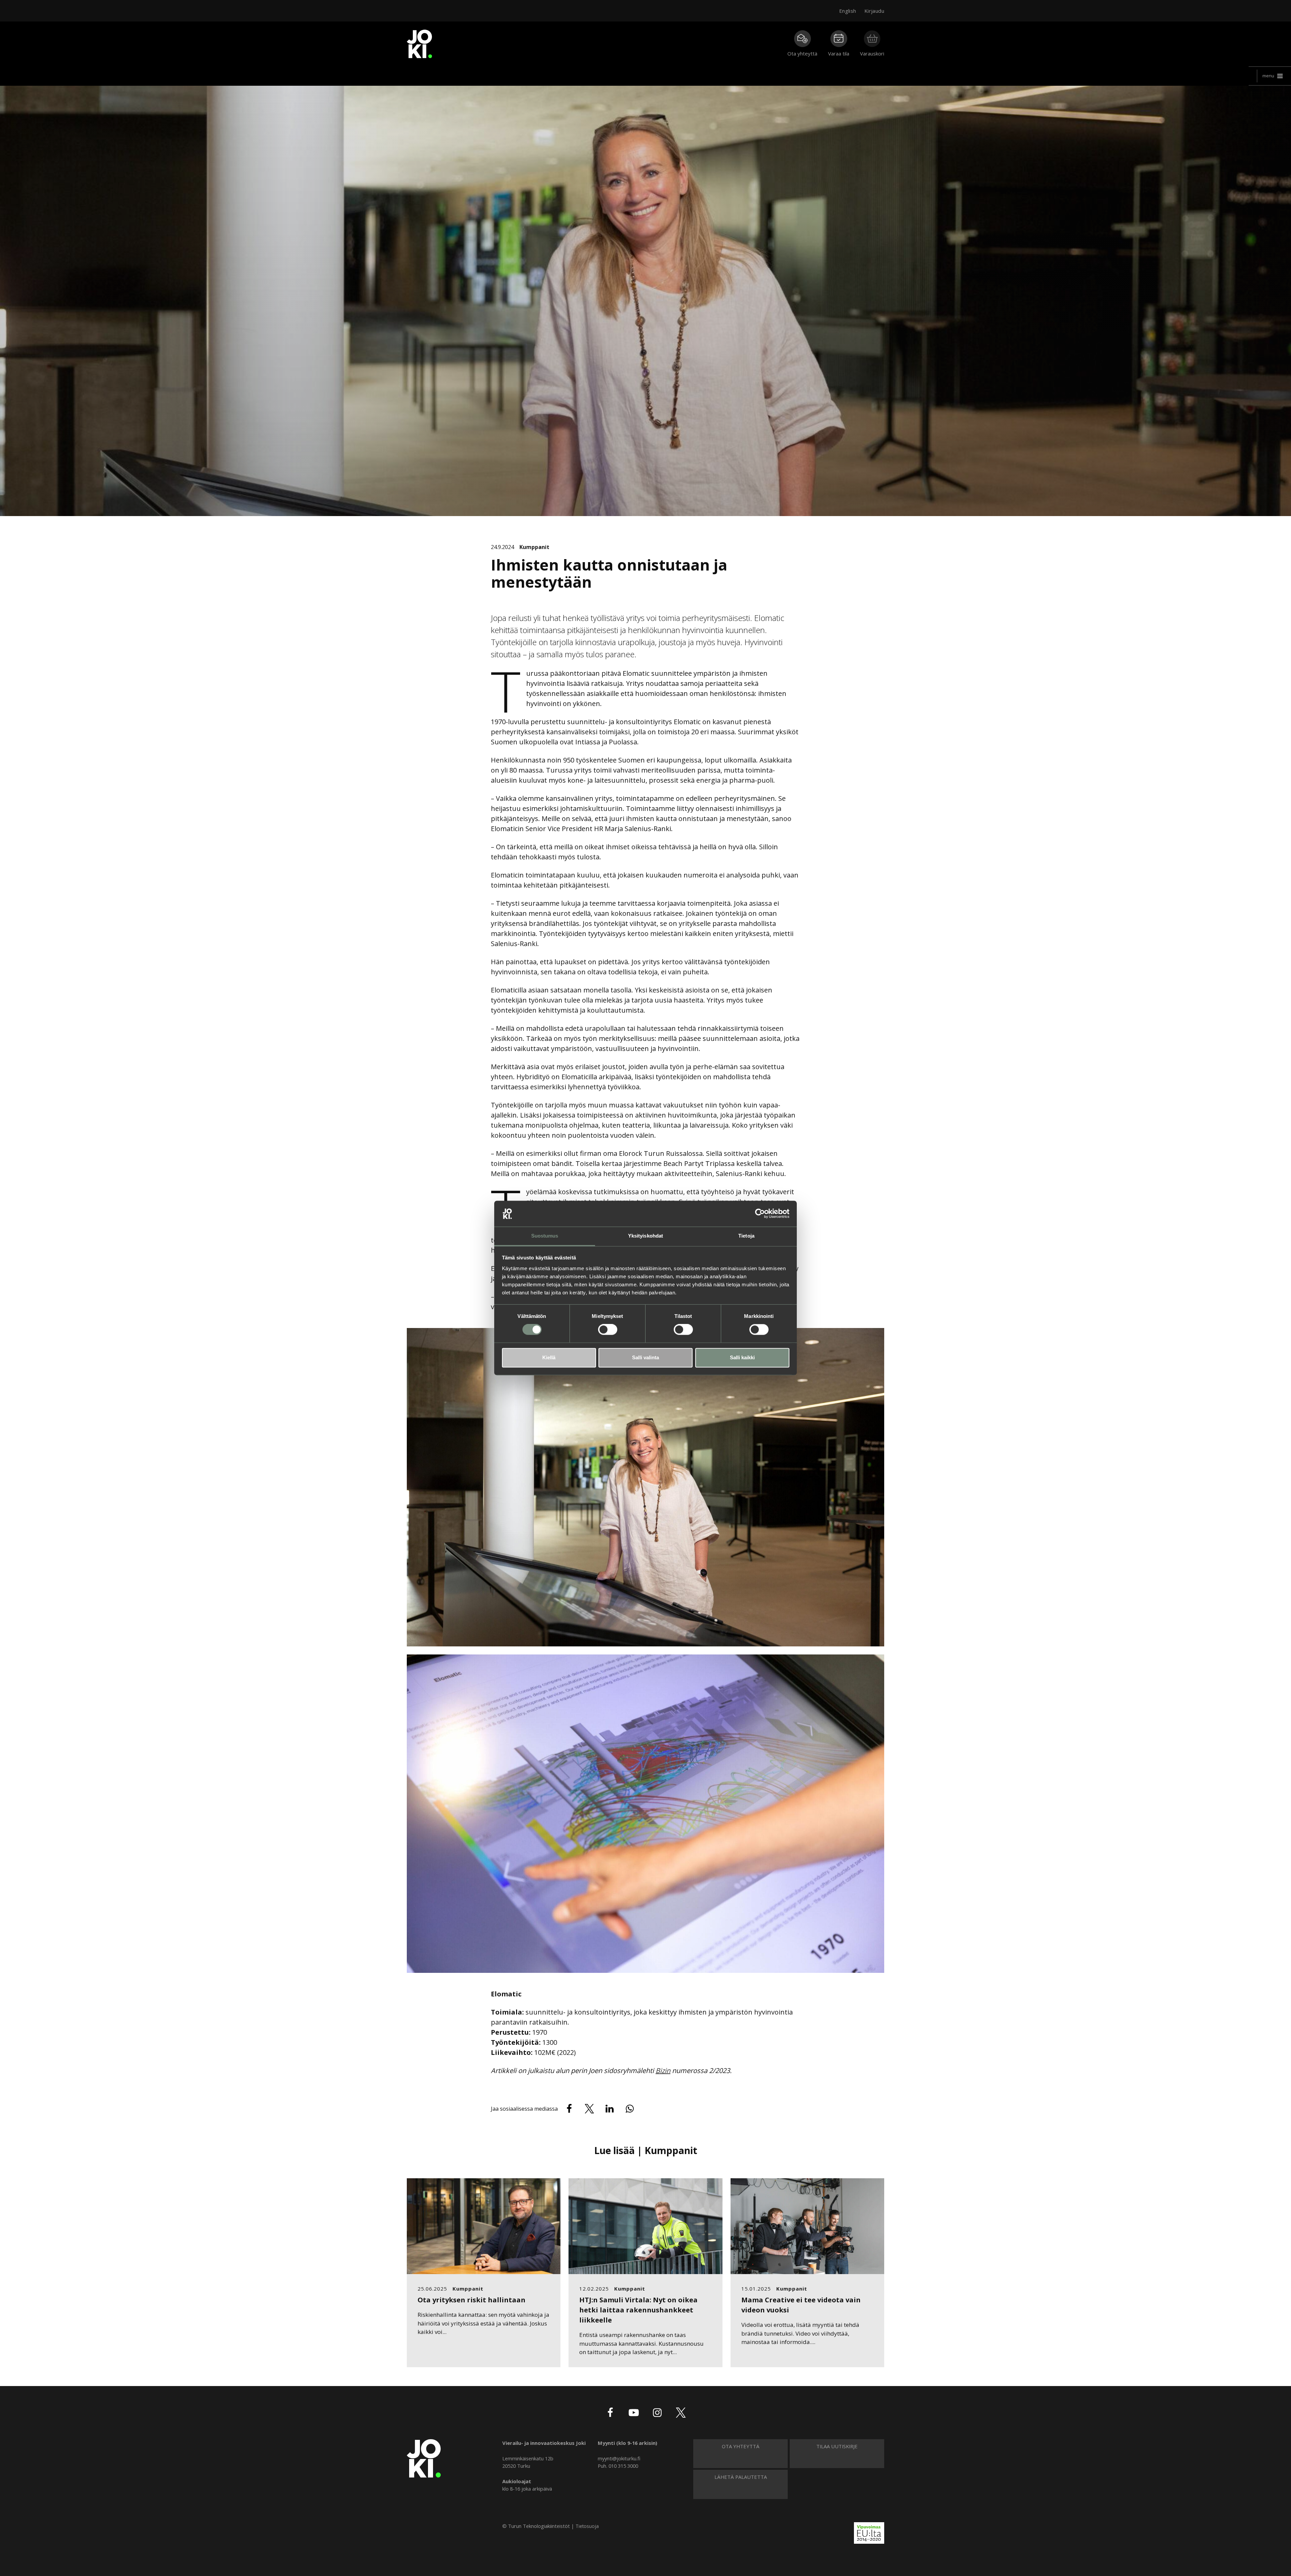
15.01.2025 (756, 2289)
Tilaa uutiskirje (837, 2446)
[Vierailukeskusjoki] (424, 2458)
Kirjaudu (874, 11)
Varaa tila (839, 53)
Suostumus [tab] (545, 1236)
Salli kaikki (742, 1357)
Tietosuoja (587, 2526)
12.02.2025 (594, 2289)
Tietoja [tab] (746, 1236)
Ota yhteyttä (802, 53)
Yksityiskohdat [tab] (645, 1236)
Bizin (663, 2071)
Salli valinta (645, 1357)
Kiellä (549, 1357)
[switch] (608, 1330)
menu (1268, 76)
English (848, 11)
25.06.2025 (432, 2289)
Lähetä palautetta (741, 2477)
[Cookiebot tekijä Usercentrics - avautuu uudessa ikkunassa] (760, 1214)
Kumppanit (534, 547)
